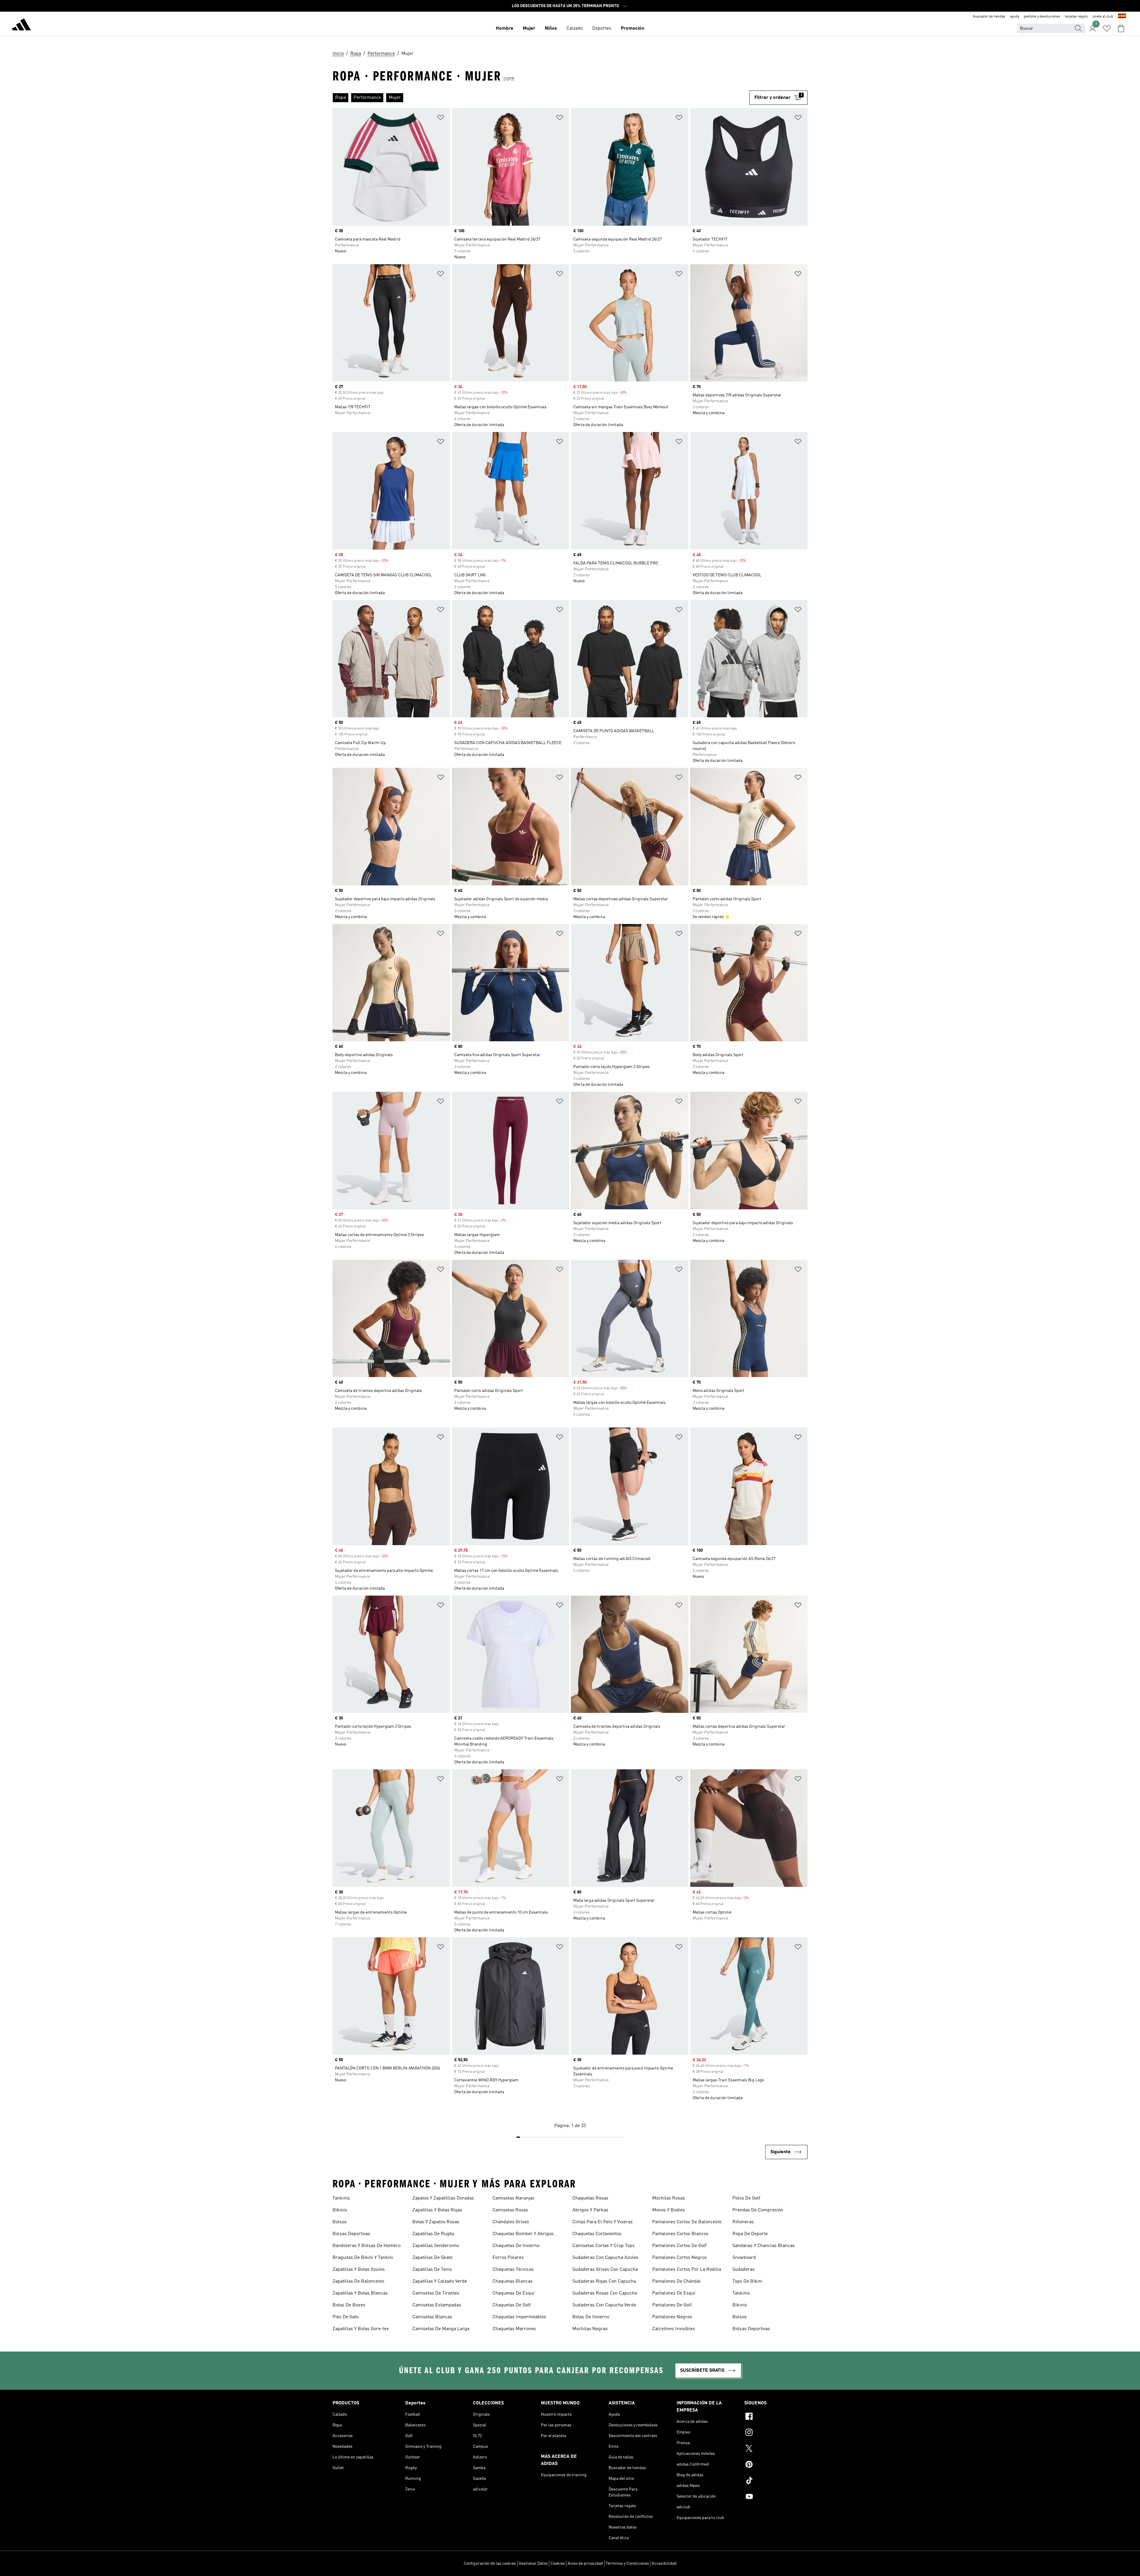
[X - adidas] (776, 2449)
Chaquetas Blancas (513, 2281)
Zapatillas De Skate (432, 2258)
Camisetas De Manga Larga (441, 2329)
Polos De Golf (746, 2198)
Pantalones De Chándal (676, 2281)
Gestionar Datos (533, 2564)
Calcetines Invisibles (674, 2329)
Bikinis (340, 2210)
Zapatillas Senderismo (436, 2246)
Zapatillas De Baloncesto (358, 2281)
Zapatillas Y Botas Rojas (437, 2210)
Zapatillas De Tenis (432, 2270)
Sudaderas (744, 2270)
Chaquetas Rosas (590, 2198)
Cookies (558, 2564)
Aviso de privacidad (585, 2564)
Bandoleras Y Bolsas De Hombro (366, 2246)
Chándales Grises (511, 2222)
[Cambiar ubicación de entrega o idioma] (1122, 17)
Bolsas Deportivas (351, 2234)
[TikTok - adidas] (776, 2481)
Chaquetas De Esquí (513, 2293)
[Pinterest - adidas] (776, 2465)
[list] (541, 98)
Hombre (505, 29)
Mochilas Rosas (669, 2198)
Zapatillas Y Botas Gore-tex (361, 2329)
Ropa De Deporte (750, 2234)
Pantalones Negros (672, 2317)
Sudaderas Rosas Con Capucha (605, 2293)
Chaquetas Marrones (514, 2329)
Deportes (602, 29)
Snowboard (744, 2258)
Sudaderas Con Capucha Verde (604, 2305)
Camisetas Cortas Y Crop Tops (604, 2246)
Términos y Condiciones (627, 2564)
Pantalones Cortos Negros (680, 2258)
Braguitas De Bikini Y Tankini (363, 2258)
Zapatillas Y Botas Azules (359, 2270)
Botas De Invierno (591, 2317)
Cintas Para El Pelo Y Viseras (603, 2222)
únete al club (1103, 17)
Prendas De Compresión (758, 2210)
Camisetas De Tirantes (436, 2293)
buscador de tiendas (989, 17)
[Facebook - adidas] (776, 2417)
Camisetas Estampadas (437, 2305)
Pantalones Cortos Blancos (680, 2234)
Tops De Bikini (747, 2281)
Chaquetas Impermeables (519, 2317)
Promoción (632, 29)
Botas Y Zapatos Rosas (436, 2222)
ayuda (1015, 17)
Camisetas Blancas (432, 2317)
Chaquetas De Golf (512, 2305)
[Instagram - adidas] (776, 2433)
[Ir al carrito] (1121, 29)
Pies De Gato (346, 2317)
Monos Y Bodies (669, 2210)
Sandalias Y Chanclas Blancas (764, 2246)
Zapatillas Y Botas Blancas (360, 2293)
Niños (551, 29)
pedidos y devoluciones (1042, 17)
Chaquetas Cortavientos (597, 2234)
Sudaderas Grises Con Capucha (605, 2270)
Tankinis (341, 2198)
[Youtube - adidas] (776, 2497)
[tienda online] (21, 26)
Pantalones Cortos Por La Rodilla (687, 2270)
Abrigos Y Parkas (590, 2210)
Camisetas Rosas (510, 2210)
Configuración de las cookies (490, 2564)
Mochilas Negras (590, 2329)
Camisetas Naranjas (513, 2198)
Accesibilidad (664, 2564)
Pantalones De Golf (672, 2305)
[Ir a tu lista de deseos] (1107, 29)
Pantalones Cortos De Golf (679, 2246)
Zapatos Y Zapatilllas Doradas (443, 2198)
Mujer (529, 29)
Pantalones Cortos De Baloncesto (687, 2222)
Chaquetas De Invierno (516, 2246)
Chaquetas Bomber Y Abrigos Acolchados (523, 2235)
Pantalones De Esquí (674, 2293)
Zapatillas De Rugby (433, 2234)
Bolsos (340, 2222)
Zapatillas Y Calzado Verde (440, 2281)
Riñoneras (743, 2222)
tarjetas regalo (1076, 17)
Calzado (575, 29)
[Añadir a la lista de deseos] (441, 119)
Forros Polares (508, 2258)
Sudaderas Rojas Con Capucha (604, 2281)
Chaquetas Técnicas (513, 2270)
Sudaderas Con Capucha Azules (605, 2258)
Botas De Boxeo (349, 2305)
